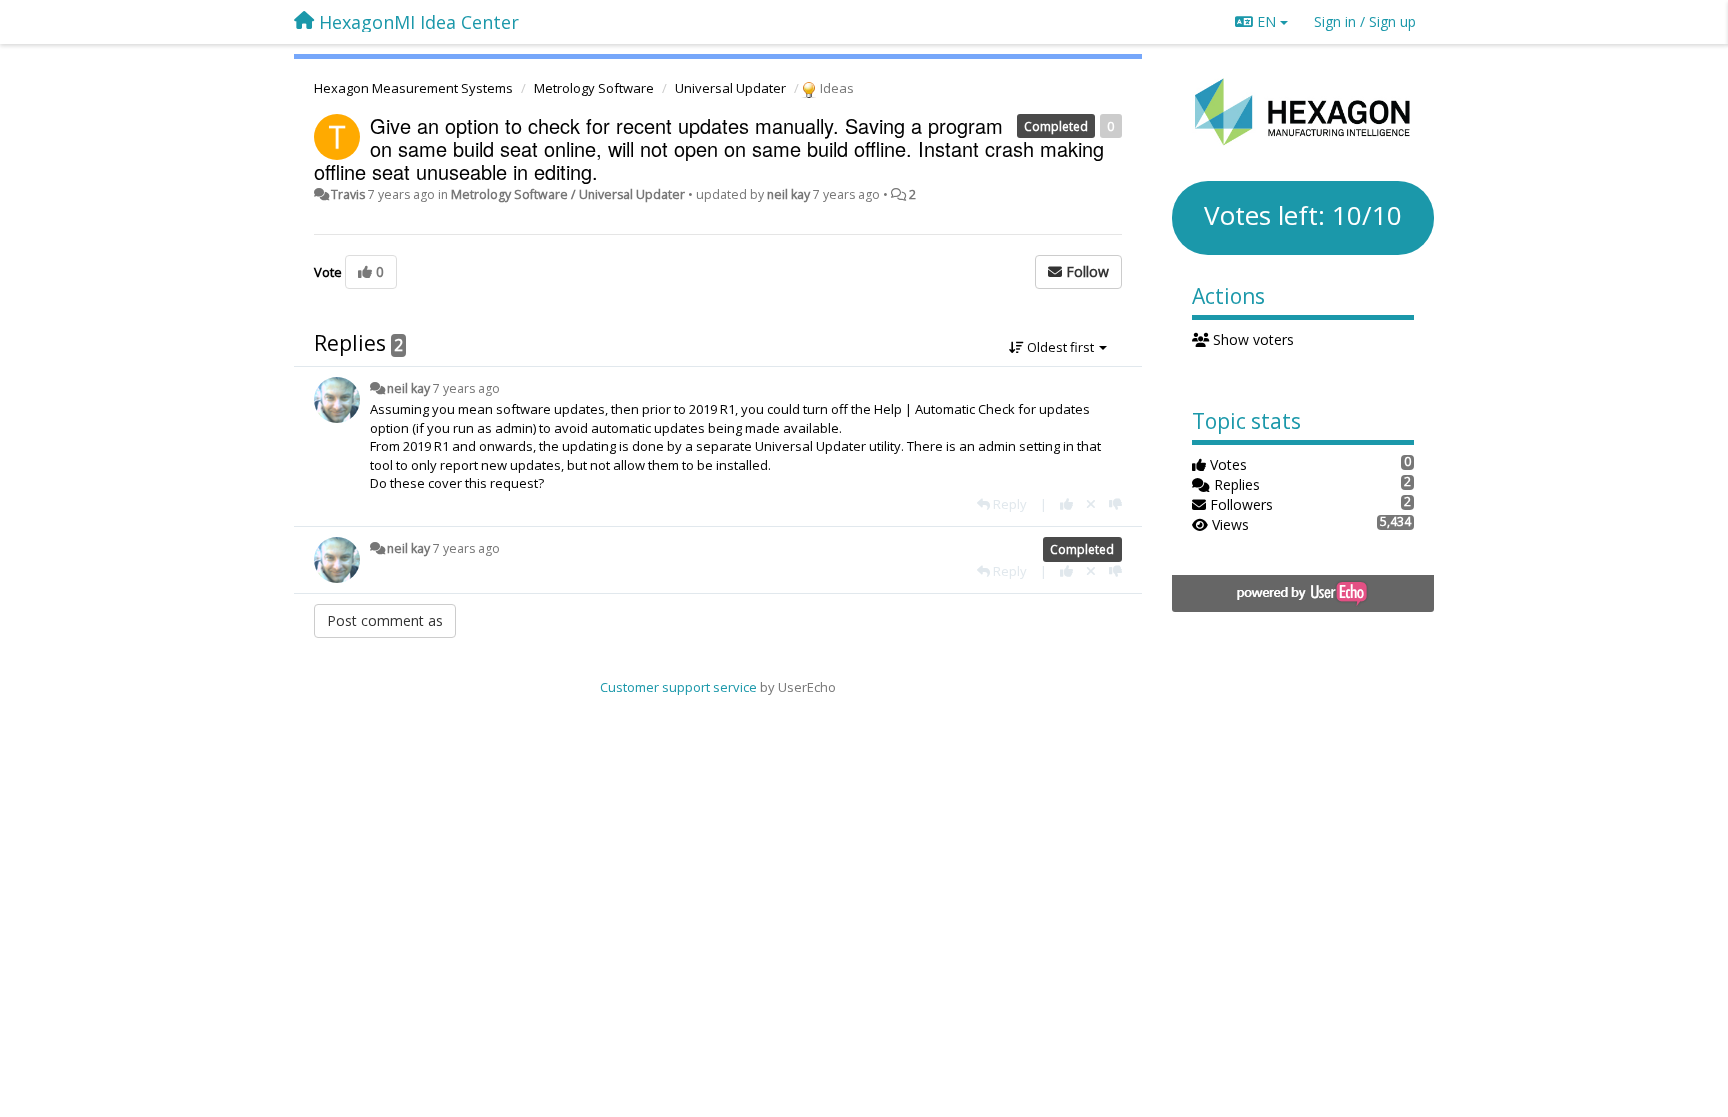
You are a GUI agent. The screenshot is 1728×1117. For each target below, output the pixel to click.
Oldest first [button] (1060, 347)
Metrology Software (594, 88)
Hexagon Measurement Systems (413, 88)
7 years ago (466, 388)
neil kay (788, 194)
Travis (348, 194)
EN (1266, 21)
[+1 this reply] (1066, 504)
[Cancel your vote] (1091, 504)
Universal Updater (730, 88)
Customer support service (678, 687)
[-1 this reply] (1115, 504)
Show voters (1251, 339)
